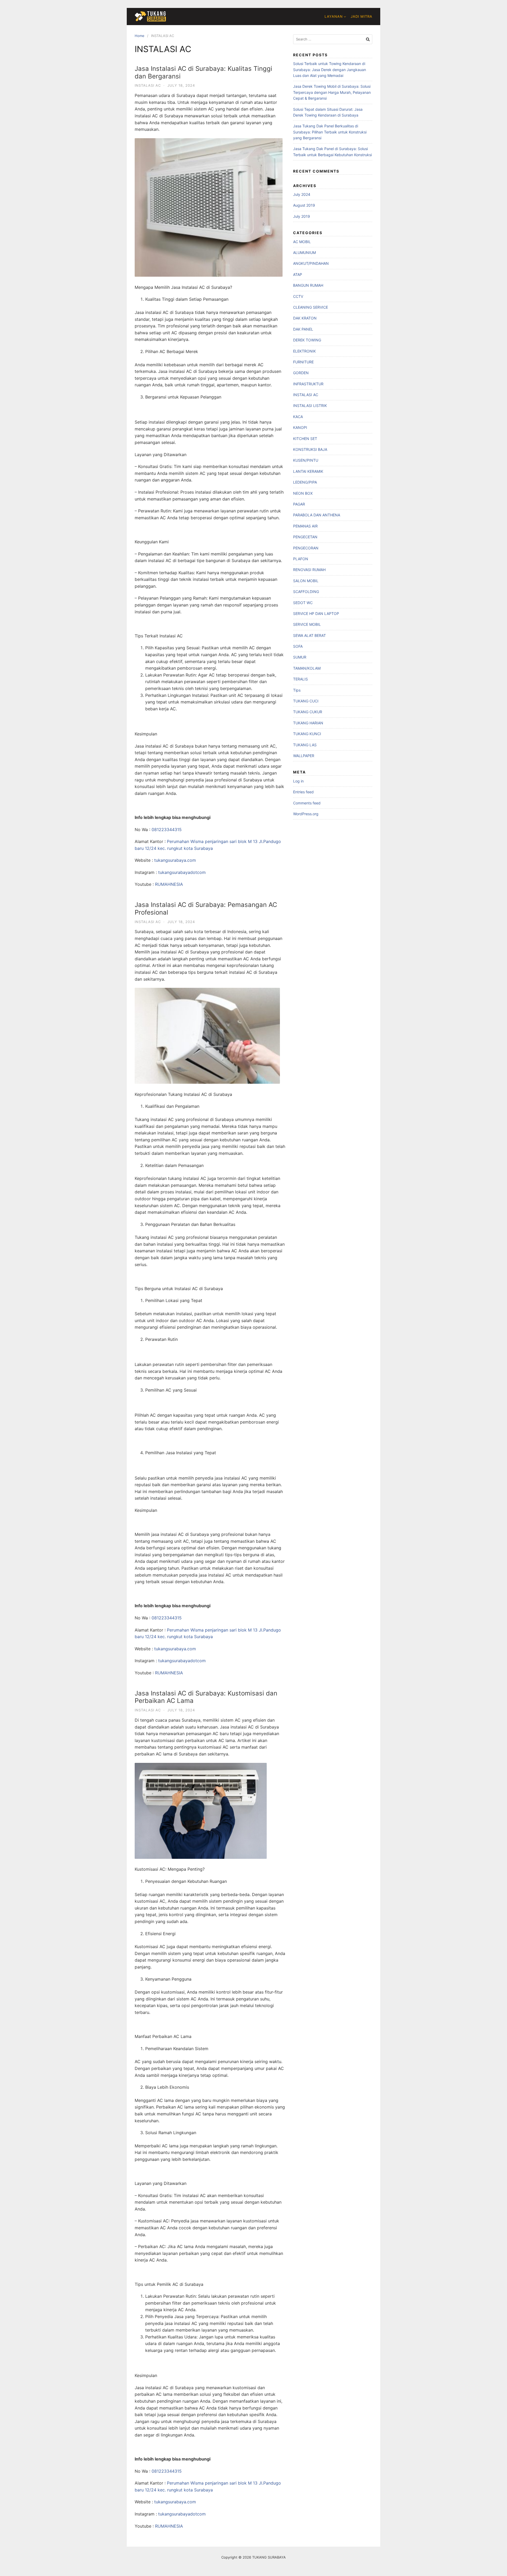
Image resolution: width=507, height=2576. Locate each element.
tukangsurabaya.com (175, 860)
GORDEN (301, 373)
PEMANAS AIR (305, 526)
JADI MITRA (362, 16)
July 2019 (302, 216)
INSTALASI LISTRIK (310, 406)
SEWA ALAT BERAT (309, 635)
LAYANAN (334, 16)
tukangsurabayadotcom (182, 872)
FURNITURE (303, 362)
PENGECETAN (305, 537)
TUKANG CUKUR (308, 712)
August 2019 (304, 205)
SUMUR (300, 657)
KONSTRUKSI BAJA (310, 449)
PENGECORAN (306, 548)
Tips (297, 690)
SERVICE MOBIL (307, 624)
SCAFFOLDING (306, 592)
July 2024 (302, 194)
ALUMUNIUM (304, 252)
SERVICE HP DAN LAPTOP (316, 613)
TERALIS (301, 679)
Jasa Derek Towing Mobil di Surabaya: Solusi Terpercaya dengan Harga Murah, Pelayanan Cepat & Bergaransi (332, 92)
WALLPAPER (304, 756)
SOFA (298, 646)
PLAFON (301, 559)
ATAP (298, 274)
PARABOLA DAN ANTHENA (317, 515)
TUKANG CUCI (306, 701)
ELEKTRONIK (304, 351)
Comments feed (307, 803)
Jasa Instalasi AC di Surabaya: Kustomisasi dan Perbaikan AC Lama (206, 1697)
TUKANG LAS (305, 745)
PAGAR (299, 504)
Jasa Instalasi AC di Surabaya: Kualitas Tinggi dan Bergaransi (203, 72)
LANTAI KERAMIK (308, 471)
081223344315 (167, 830)
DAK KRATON (305, 318)
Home (140, 36)
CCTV (298, 296)
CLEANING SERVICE (311, 307)
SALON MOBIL (306, 581)
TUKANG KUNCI (307, 734)
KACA (298, 417)
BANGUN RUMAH (308, 285)
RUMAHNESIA (169, 884)
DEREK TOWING (307, 340)
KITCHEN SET (305, 439)
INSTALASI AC (148, 85)
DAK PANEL (303, 329)
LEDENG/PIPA (305, 482)
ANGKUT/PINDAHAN (311, 263)
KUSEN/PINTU (306, 460)
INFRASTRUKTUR (308, 384)
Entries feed (303, 792)
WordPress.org (306, 814)
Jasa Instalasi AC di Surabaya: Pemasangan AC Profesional (206, 909)
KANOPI (300, 427)
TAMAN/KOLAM (307, 668)
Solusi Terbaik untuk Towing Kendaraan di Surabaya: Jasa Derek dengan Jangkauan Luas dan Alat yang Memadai (330, 70)
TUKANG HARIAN (308, 723)
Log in (298, 781)
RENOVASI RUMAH (309, 570)
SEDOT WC (303, 603)
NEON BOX (303, 493)
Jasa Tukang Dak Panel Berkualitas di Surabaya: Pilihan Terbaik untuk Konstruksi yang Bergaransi (330, 132)
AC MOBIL (302, 242)
